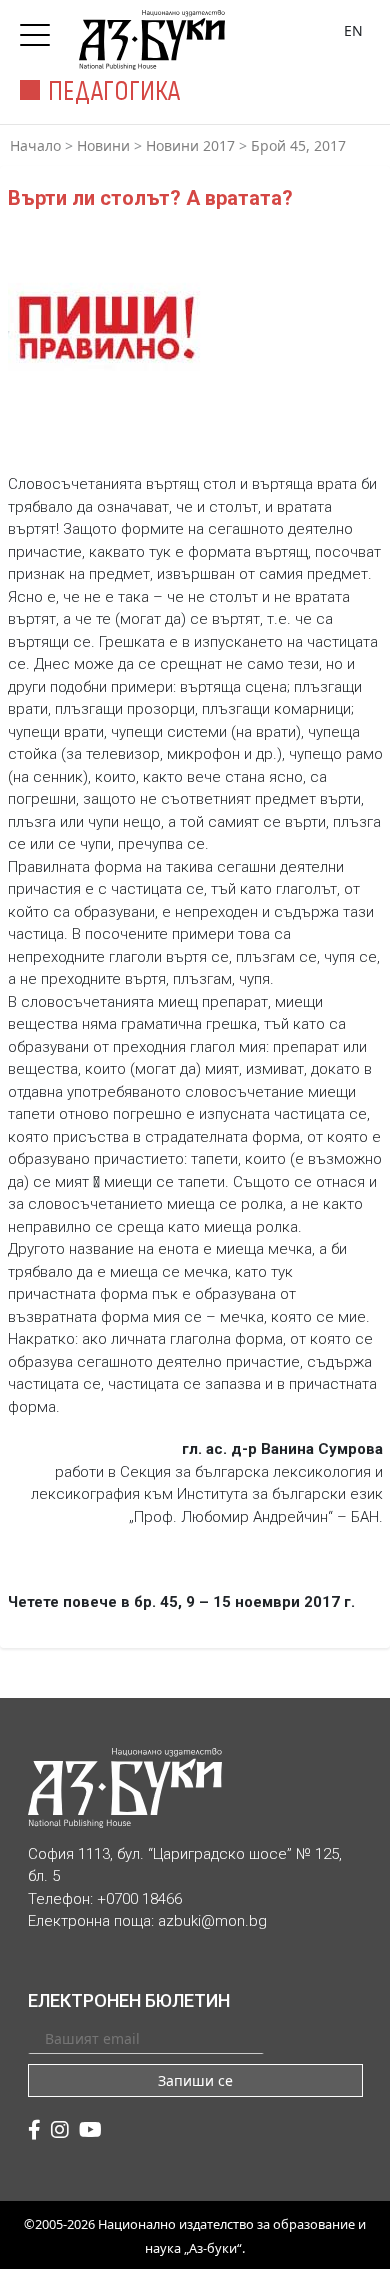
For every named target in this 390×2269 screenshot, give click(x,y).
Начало (35, 145)
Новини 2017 (190, 145)
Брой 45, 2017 (298, 145)
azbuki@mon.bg (212, 1921)
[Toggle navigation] (40, 29)
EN (353, 30)
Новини (103, 145)
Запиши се (195, 2080)
